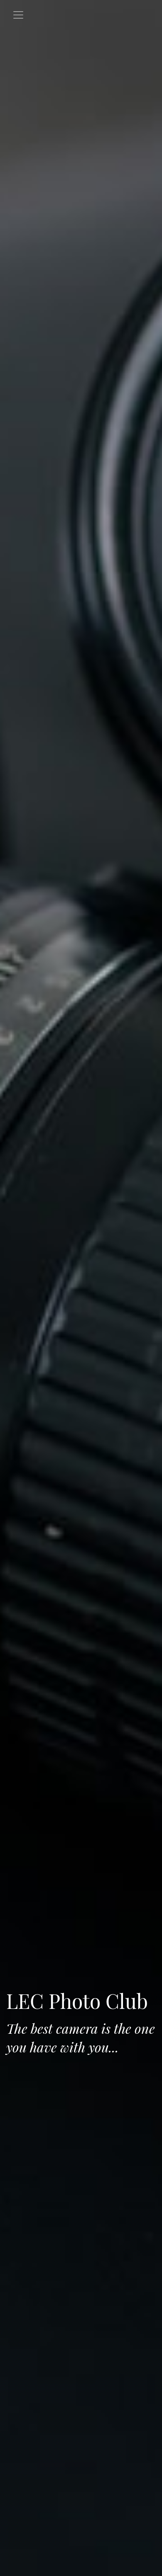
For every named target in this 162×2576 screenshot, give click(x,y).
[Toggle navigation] (18, 15)
